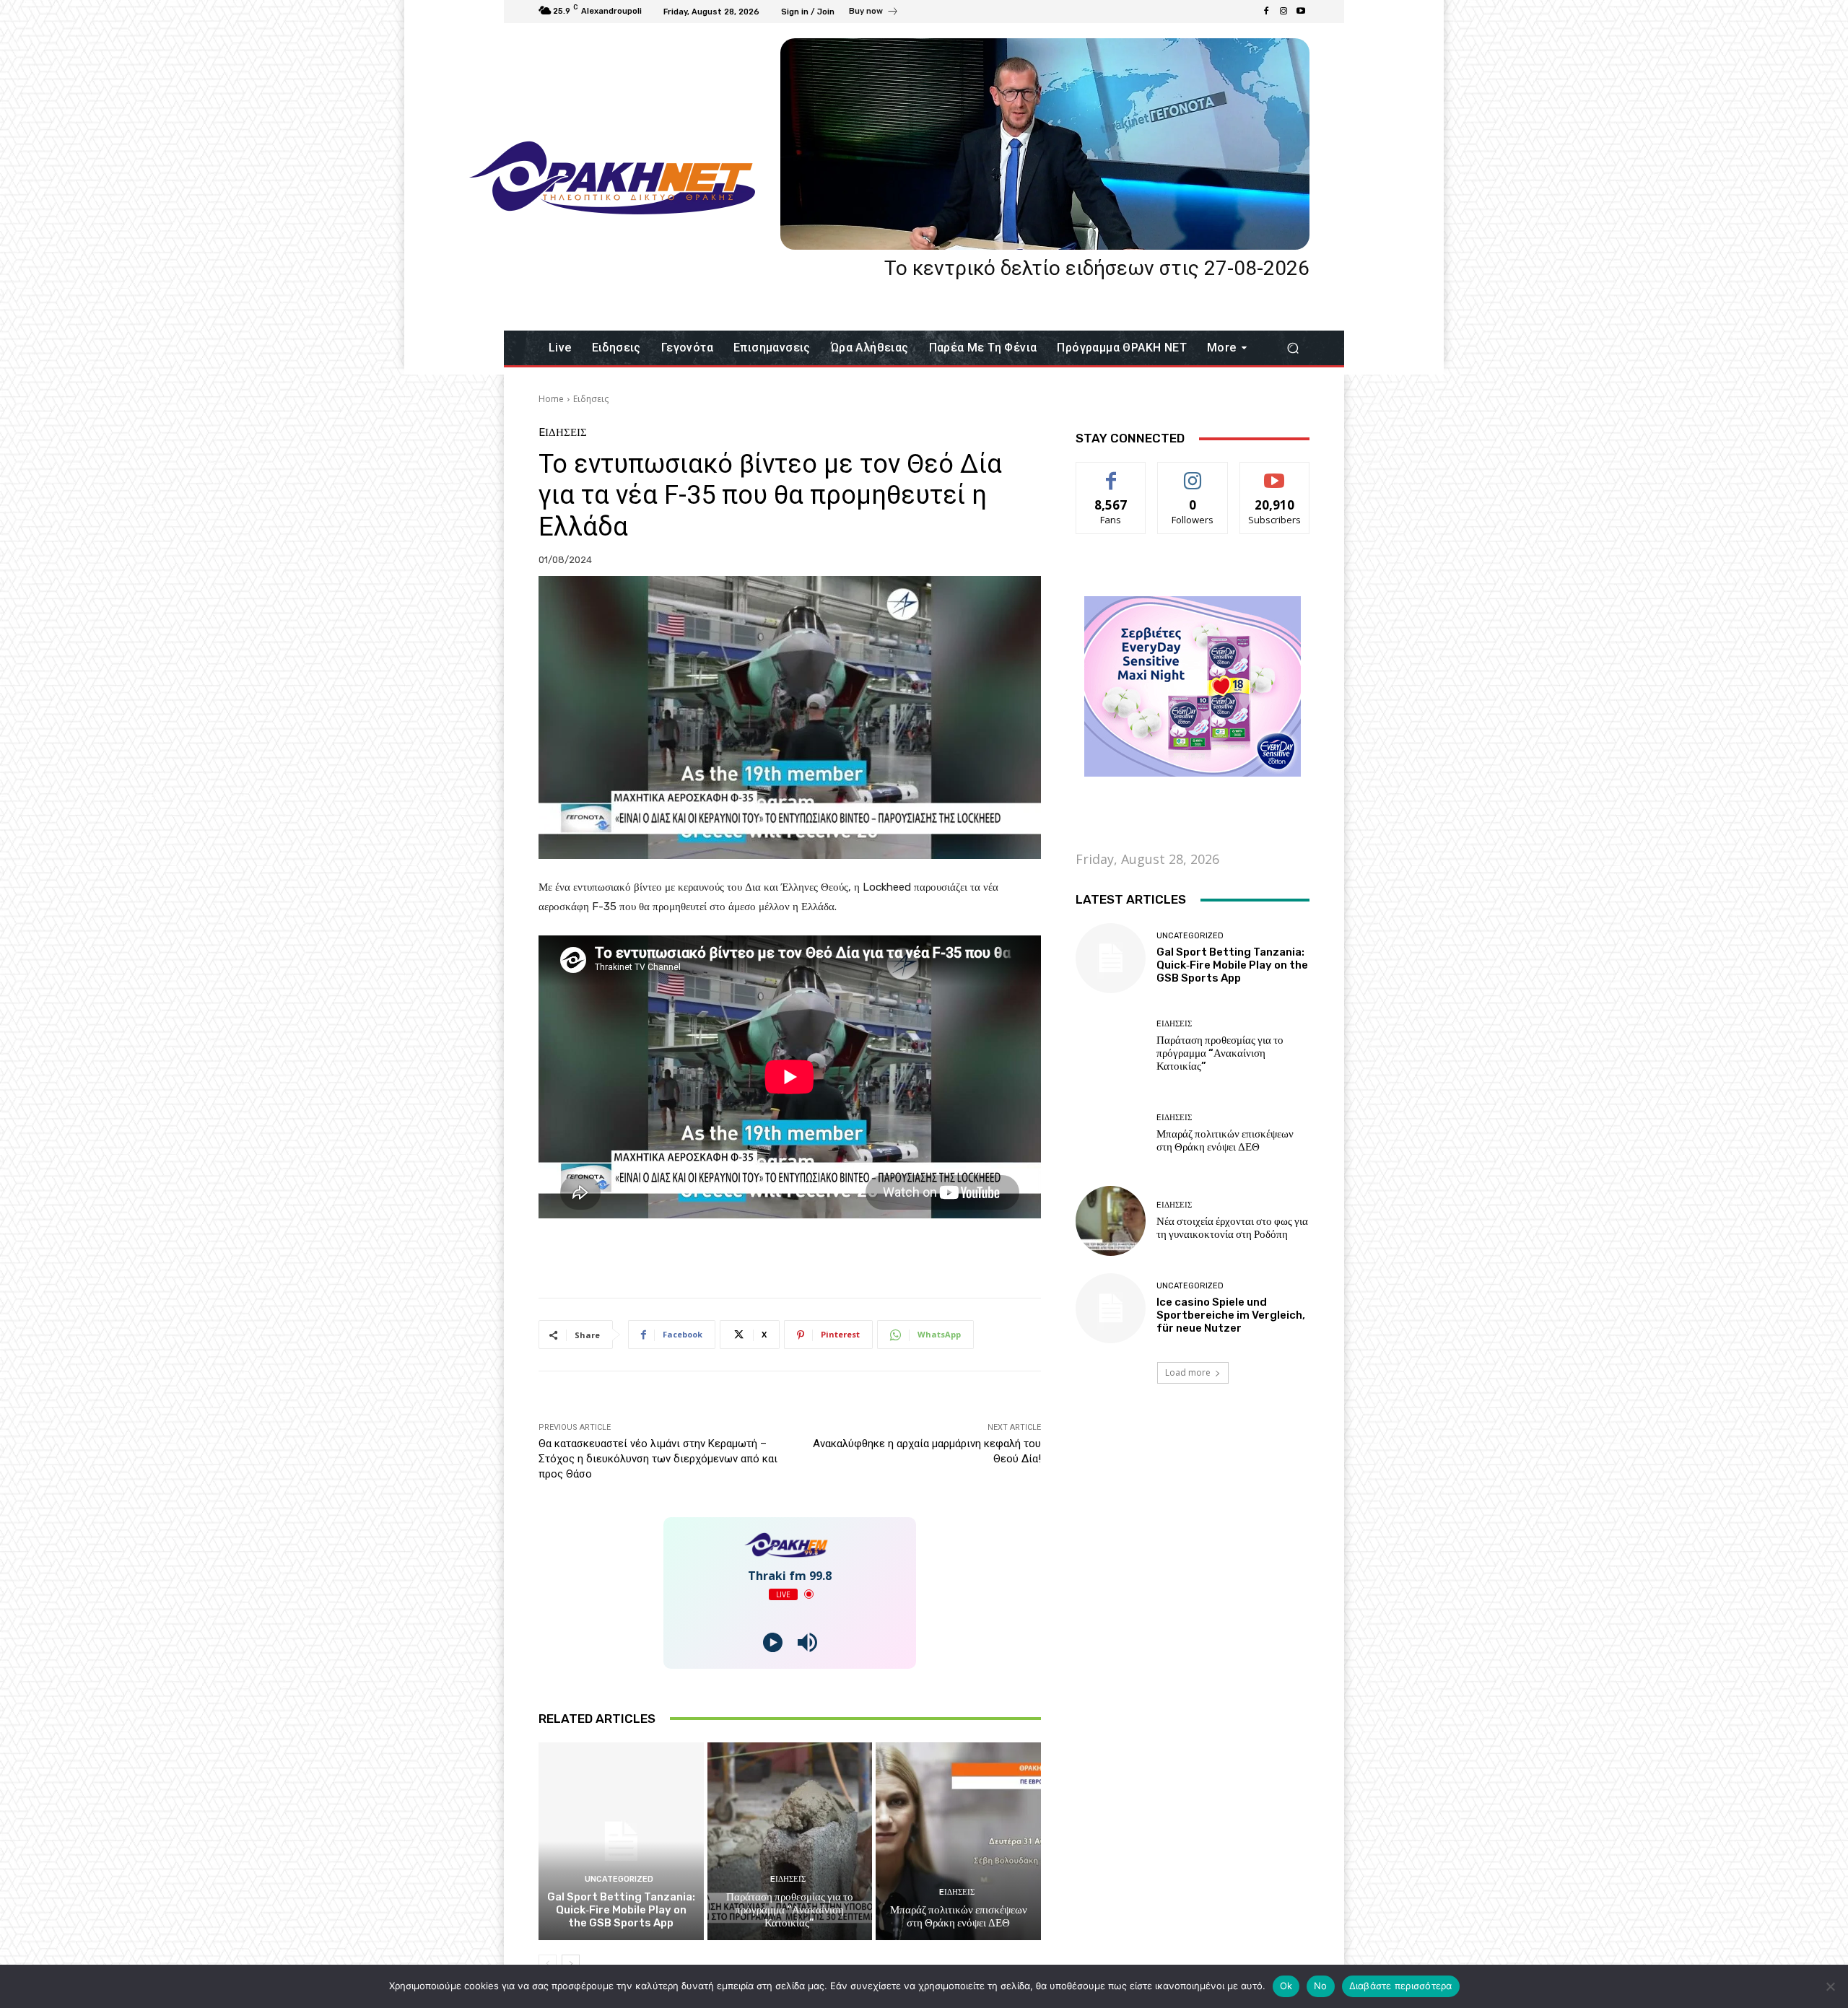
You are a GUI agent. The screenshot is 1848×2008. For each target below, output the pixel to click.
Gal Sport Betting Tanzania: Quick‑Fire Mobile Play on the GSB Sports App (621, 1910)
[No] (1830, 1986)
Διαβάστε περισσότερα (1401, 1986)
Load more (1188, 1372)
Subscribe (1275, 473)
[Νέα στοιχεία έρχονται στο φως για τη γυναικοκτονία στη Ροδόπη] (1111, 1221)
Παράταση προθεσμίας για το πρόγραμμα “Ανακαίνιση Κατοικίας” (790, 1910)
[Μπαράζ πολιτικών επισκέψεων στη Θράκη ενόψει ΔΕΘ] (958, 1841)
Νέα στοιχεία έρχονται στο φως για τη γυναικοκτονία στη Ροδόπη (1232, 1228)
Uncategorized (619, 1879)
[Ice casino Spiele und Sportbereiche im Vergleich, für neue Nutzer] (1111, 1308)
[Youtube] (1301, 12)
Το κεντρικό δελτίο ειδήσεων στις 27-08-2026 (1097, 268)
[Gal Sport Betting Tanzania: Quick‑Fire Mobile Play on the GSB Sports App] (621, 1841)
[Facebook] (1266, 12)
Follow (1193, 473)
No (1321, 1986)
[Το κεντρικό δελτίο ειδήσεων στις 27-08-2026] (1045, 144)
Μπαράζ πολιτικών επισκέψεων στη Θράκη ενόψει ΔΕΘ (959, 1916)
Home (551, 399)
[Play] (773, 1642)
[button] (1293, 348)
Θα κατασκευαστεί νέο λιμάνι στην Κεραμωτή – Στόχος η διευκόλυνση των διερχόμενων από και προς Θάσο (658, 1459)
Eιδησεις (591, 399)
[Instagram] (1283, 12)
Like (1111, 473)
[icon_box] (874, 13)
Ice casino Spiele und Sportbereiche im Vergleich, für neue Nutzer (1231, 1315)
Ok (1286, 1986)
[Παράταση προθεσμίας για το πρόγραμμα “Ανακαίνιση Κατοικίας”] (790, 1841)
